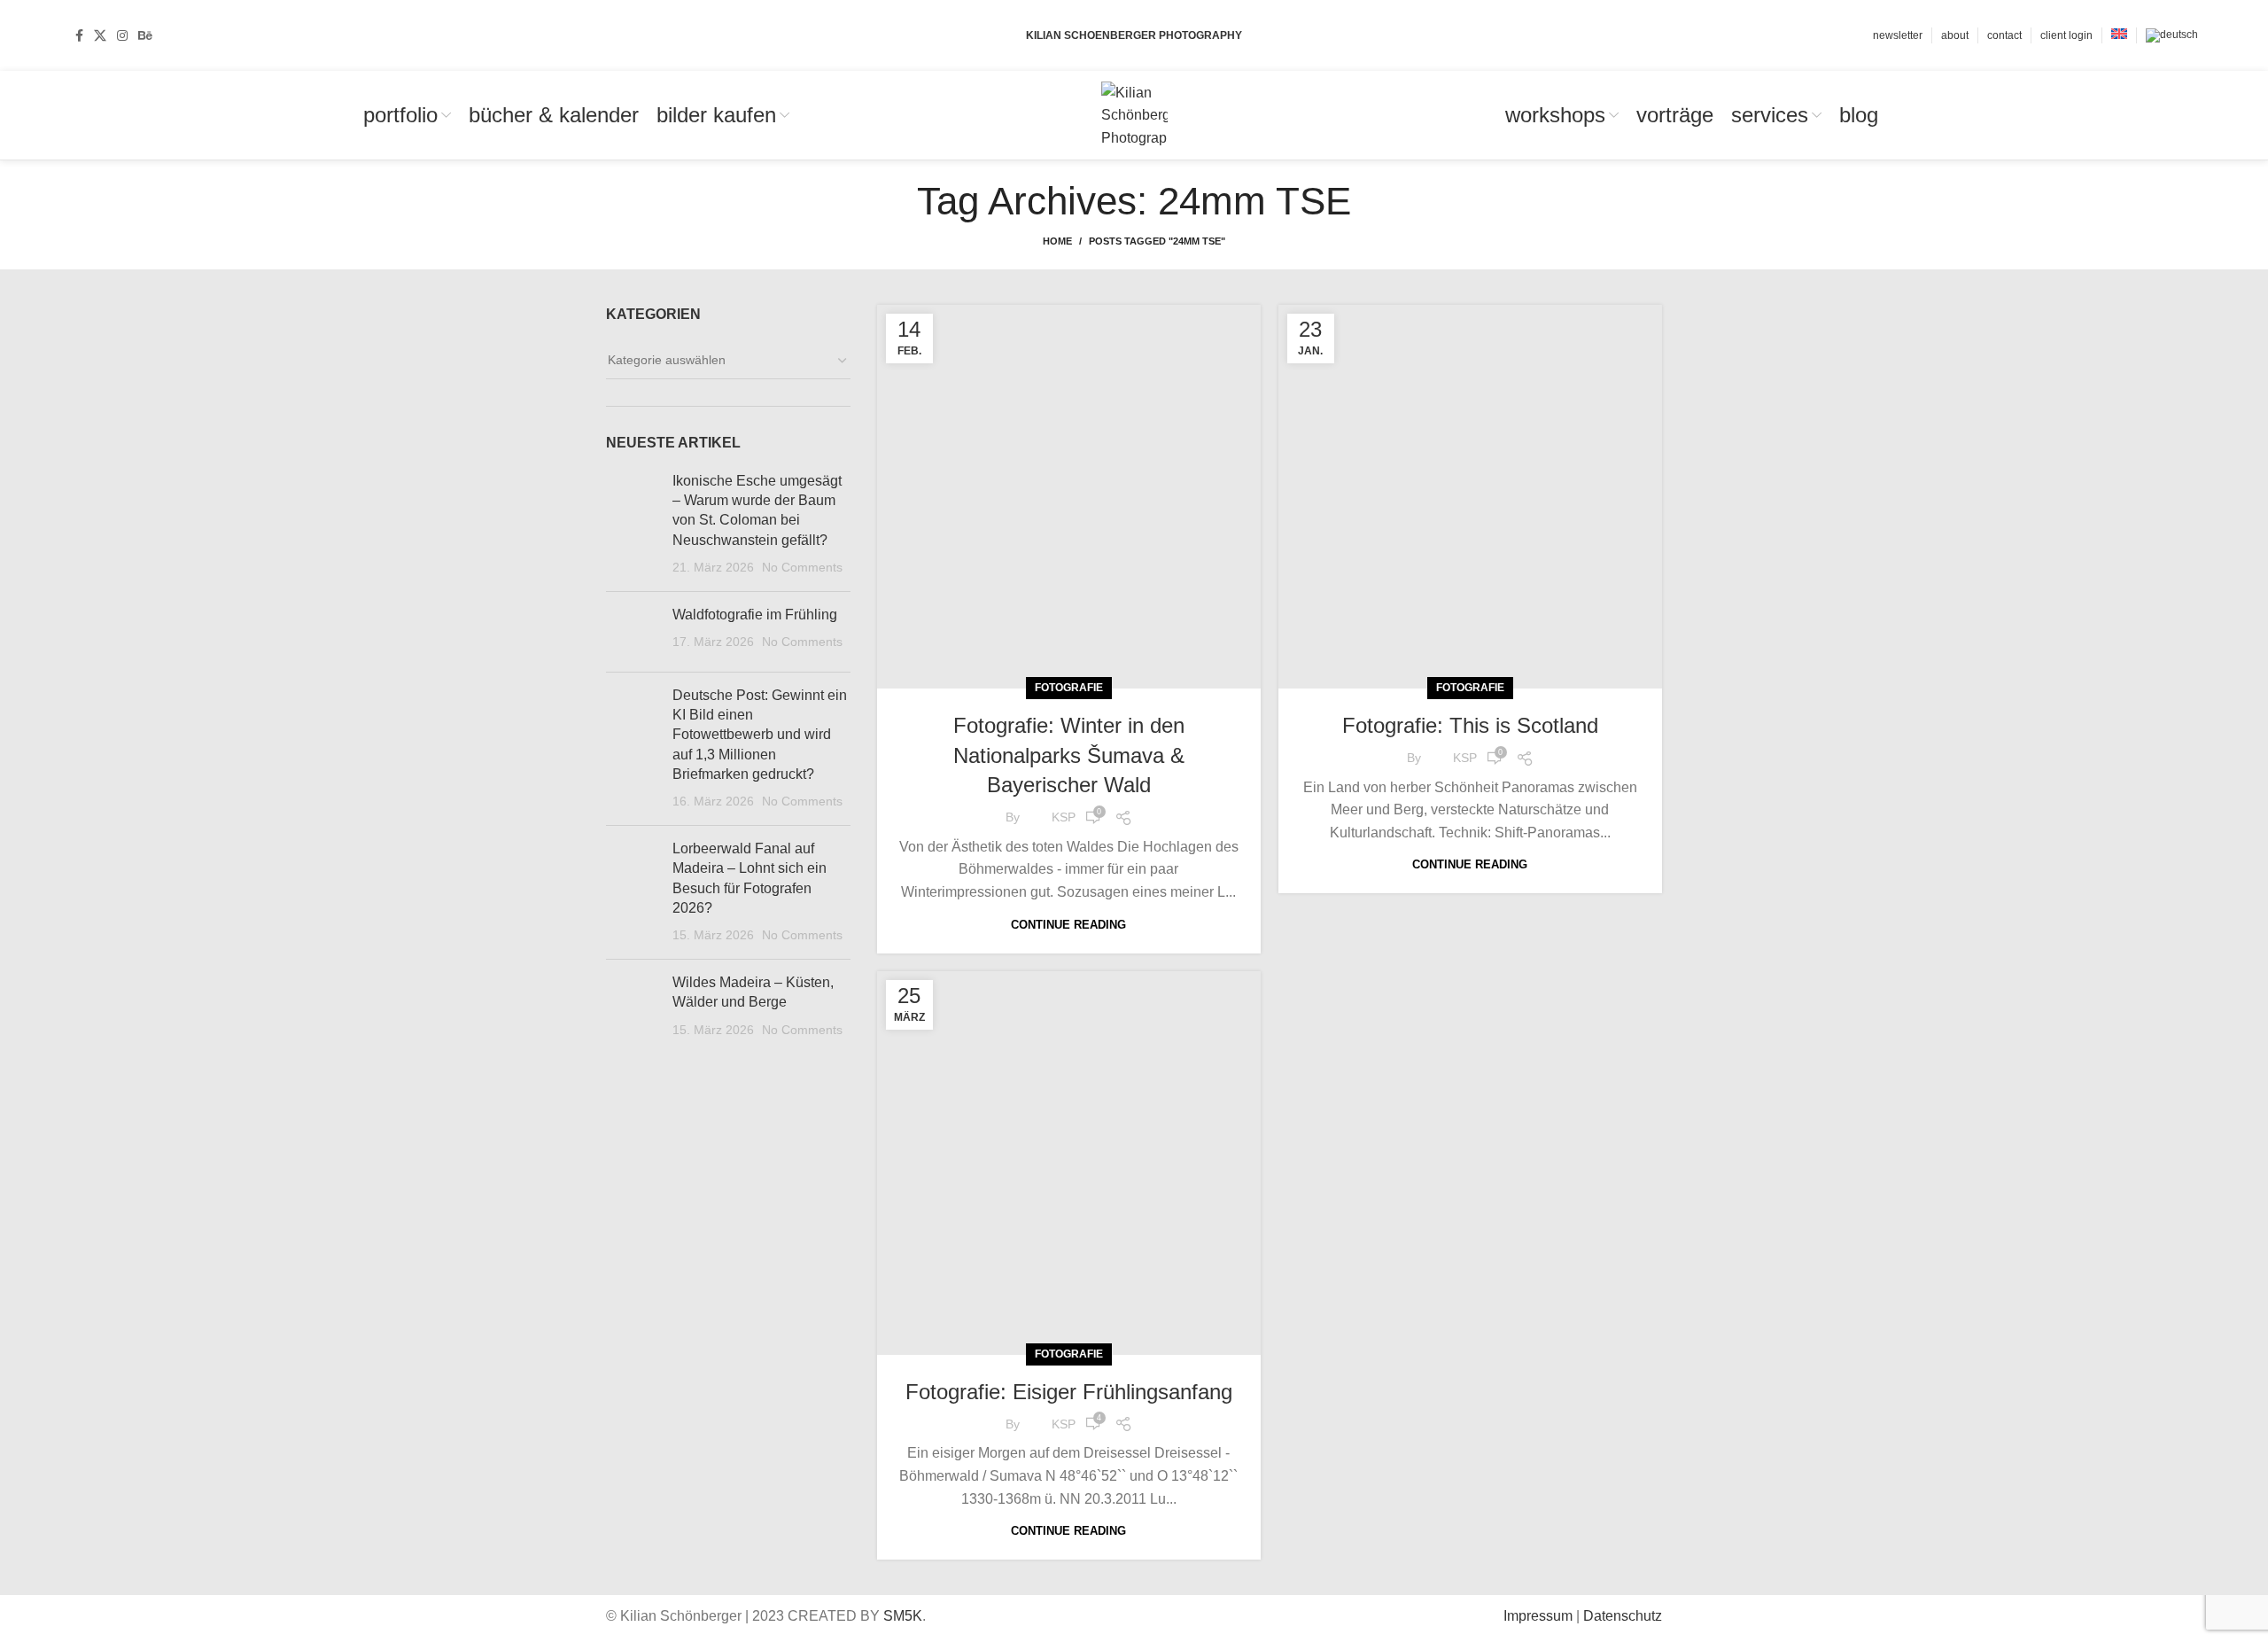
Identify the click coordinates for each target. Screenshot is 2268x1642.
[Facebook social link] (79, 35)
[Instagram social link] (122, 35)
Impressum (1538, 1616)
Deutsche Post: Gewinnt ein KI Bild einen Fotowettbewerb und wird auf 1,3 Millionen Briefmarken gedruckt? (760, 735)
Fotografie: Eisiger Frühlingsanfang (1069, 1392)
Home (1057, 241)
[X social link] (100, 35)
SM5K (903, 1616)
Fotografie (1069, 688)
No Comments (802, 567)
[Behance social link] (145, 35)
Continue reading (1068, 925)
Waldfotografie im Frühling (755, 615)
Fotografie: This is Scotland (1470, 725)
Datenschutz (1623, 1616)
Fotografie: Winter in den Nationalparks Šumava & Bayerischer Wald (1069, 755)
